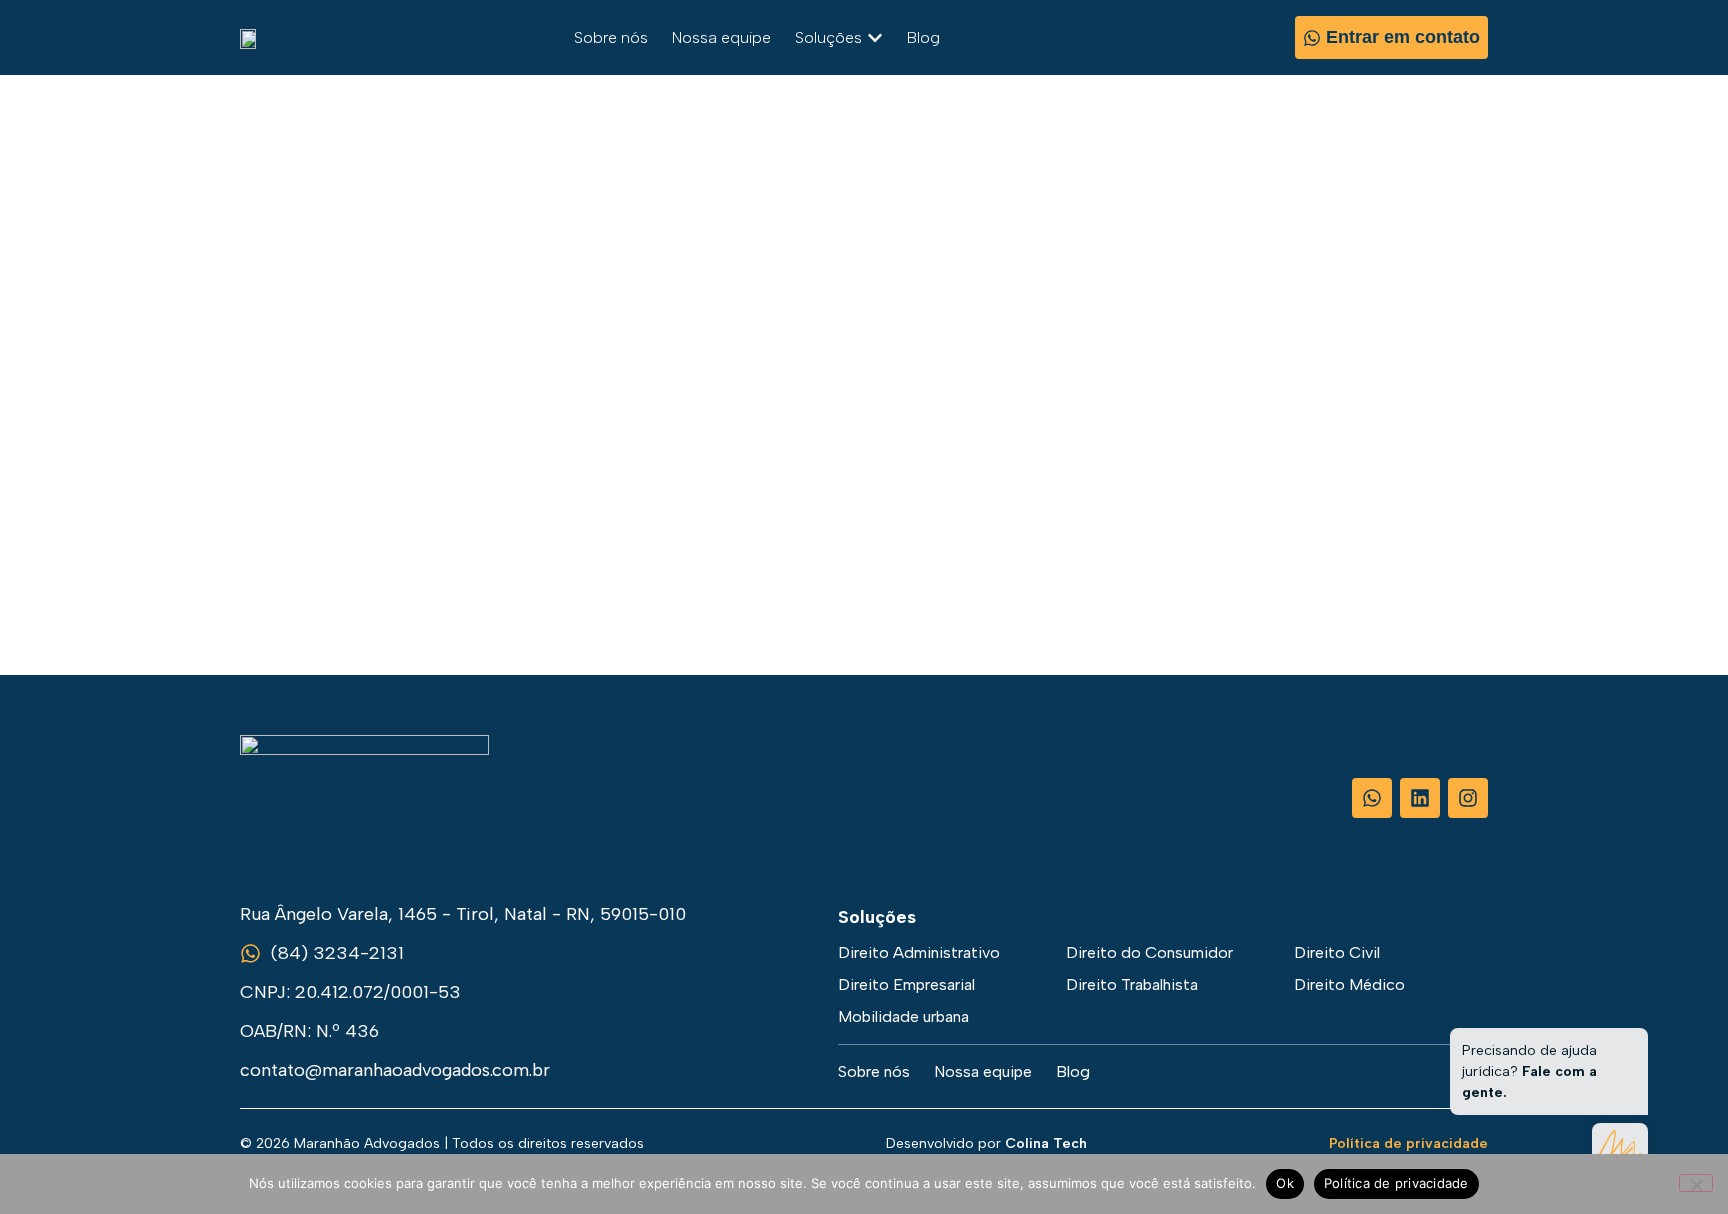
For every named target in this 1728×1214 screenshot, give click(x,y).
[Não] (1696, 1183)
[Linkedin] (1420, 798)
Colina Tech (1046, 1143)
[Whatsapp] (1372, 798)
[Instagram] (1468, 798)
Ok (1285, 1183)
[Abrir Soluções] (875, 38)
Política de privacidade (1408, 1143)
